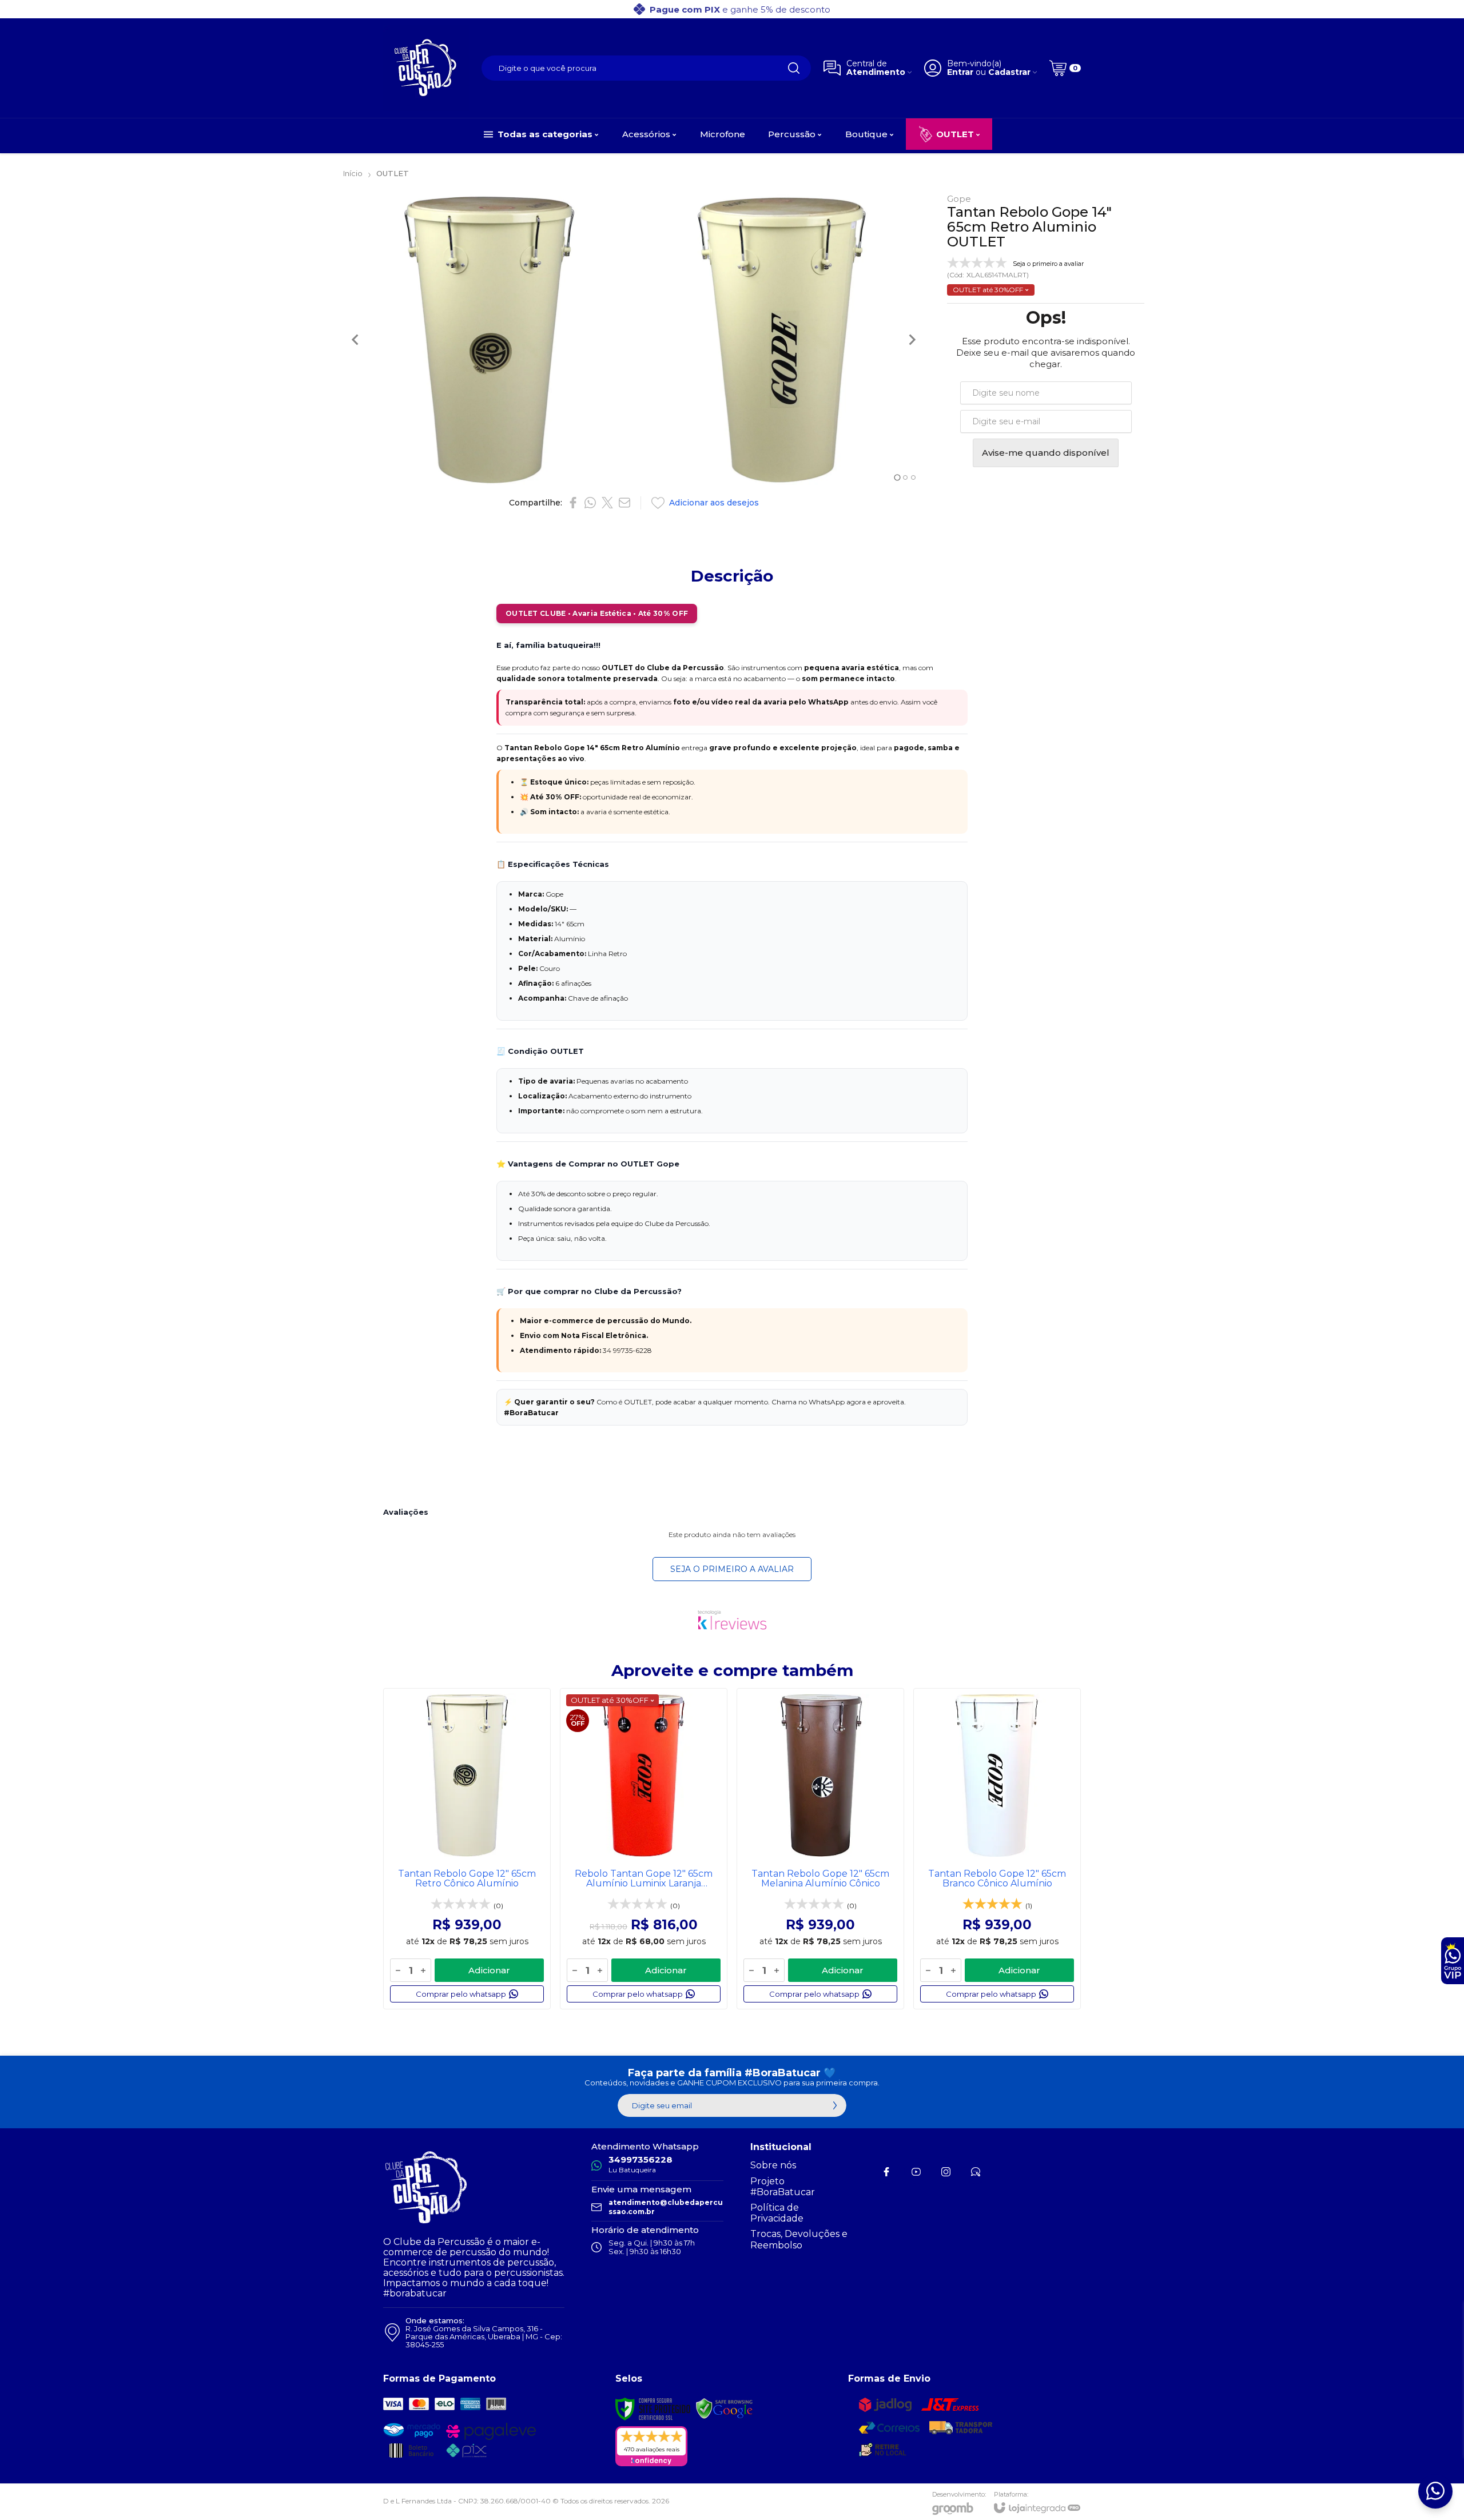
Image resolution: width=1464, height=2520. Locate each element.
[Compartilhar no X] (607, 503)
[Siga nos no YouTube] (916, 2172)
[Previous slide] (356, 340)
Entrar (960, 72)
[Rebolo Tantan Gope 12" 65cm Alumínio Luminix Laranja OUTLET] (644, 1849)
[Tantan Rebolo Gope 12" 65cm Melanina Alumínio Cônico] (820, 1849)
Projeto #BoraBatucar (783, 2187)
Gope (959, 199)
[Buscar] (794, 68)
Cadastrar (1009, 72)
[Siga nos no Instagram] (946, 2172)
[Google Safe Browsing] (725, 2409)
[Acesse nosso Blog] (976, 2172)
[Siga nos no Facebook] (886, 2172)
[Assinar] (835, 2105)
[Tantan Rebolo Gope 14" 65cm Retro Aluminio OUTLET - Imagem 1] (488, 340)
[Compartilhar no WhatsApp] (590, 503)
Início (353, 173)
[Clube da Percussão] (426, 68)
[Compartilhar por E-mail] (624, 503)
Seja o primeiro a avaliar (732, 1569)
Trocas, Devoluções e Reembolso (799, 2239)
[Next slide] (912, 340)
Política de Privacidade (777, 2213)
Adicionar (489, 1970)
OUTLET (393, 173)
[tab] (897, 477)
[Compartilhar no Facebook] (573, 503)
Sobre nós (773, 2165)
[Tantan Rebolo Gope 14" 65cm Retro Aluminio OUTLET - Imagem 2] (782, 340)
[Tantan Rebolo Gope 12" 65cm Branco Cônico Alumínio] (997, 1849)
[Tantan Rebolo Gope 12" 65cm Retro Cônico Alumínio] (467, 1849)
